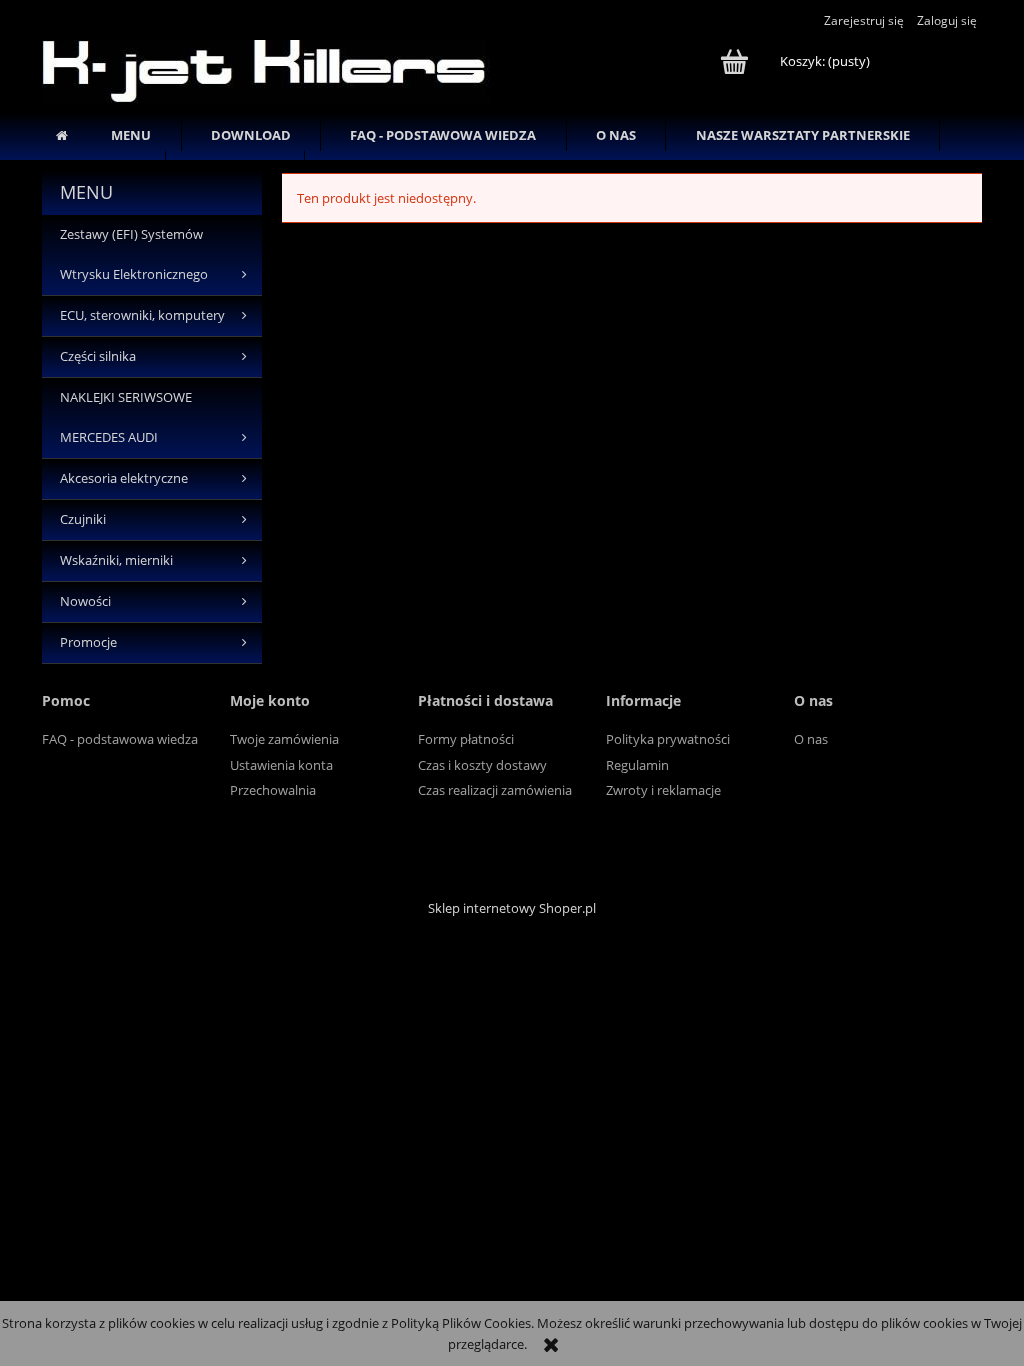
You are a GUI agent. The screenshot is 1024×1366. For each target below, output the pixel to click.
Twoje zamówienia (284, 739)
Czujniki (83, 519)
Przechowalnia (273, 790)
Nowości (85, 601)
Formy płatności (466, 739)
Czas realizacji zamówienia (495, 790)
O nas (811, 739)
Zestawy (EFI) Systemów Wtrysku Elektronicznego (134, 254)
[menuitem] (131, 134)
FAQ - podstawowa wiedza (120, 739)
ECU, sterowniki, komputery (142, 315)
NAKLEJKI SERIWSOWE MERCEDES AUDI (126, 417)
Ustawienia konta (281, 765)
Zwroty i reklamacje (663, 790)
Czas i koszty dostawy (482, 765)
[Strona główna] (266, 68)
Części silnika (98, 356)
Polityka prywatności (668, 739)
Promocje (88, 642)
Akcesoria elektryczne (124, 478)
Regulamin (637, 765)
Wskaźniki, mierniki (116, 560)
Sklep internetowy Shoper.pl (512, 908)
